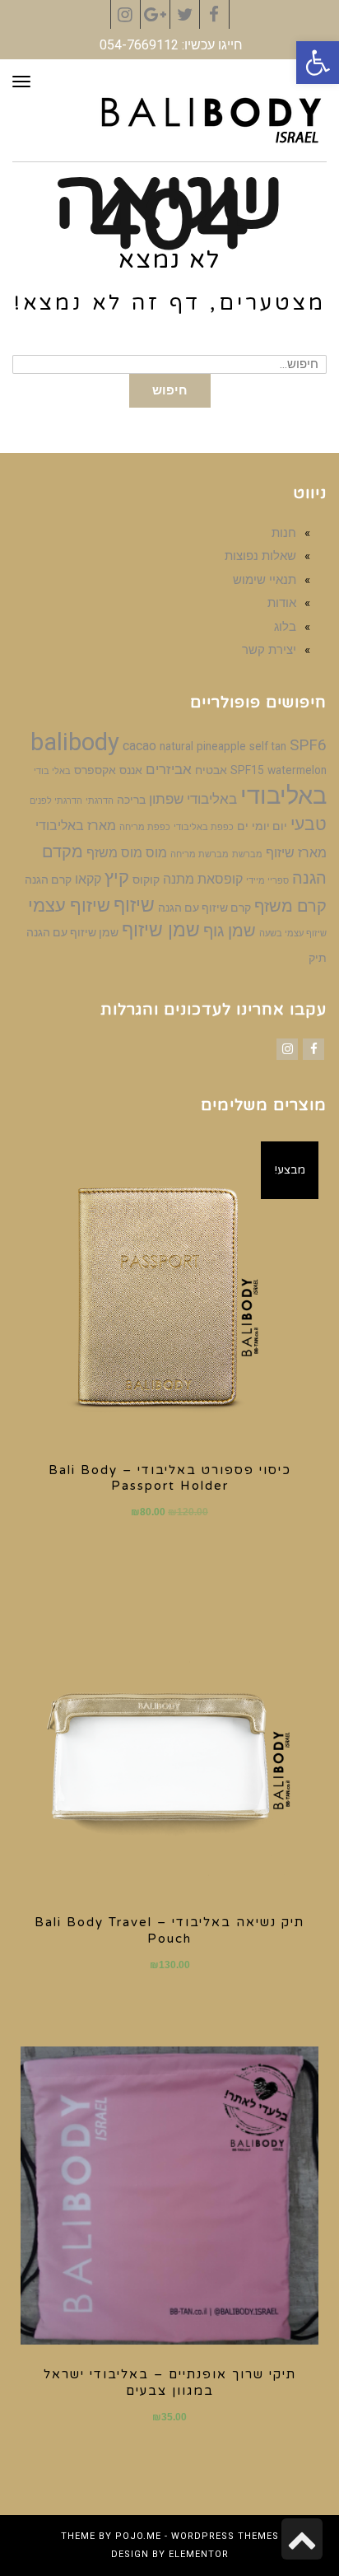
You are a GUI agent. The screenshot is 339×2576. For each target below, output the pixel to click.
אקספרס (95, 770)
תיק (318, 958)
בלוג (285, 627)
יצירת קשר (269, 650)
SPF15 (247, 770)
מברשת (247, 854)
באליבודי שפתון (193, 799)
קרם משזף (290, 906)
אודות (282, 603)
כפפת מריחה (145, 827)
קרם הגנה (48, 880)
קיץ (117, 877)
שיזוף (134, 905)
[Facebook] (313, 1049)
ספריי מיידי (267, 881)
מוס (156, 853)
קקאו (88, 879)
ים (243, 826)
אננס (131, 770)
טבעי (309, 824)
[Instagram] (287, 1049)
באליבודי (283, 796)
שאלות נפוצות (260, 556)
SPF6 (308, 745)
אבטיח (211, 770)
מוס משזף (114, 853)
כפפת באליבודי (204, 827)
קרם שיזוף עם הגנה (204, 908)
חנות (284, 533)
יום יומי (269, 826)
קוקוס (146, 880)
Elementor (199, 2554)
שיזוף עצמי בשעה (293, 933)
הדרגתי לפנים (56, 801)
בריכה (131, 800)
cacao (139, 746)
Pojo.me (138, 2536)
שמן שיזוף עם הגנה (72, 932)
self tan (268, 746)
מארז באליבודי (76, 826)
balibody (75, 742)
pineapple (221, 746)
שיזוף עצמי (69, 905)
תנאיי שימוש (265, 580)
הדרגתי (100, 801)
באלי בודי (52, 771)
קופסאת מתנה (203, 879)
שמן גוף (230, 931)
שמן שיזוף (161, 930)
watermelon (297, 770)
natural (176, 746)
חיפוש (170, 390)
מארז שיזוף (296, 853)
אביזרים (169, 769)
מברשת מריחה (200, 854)
